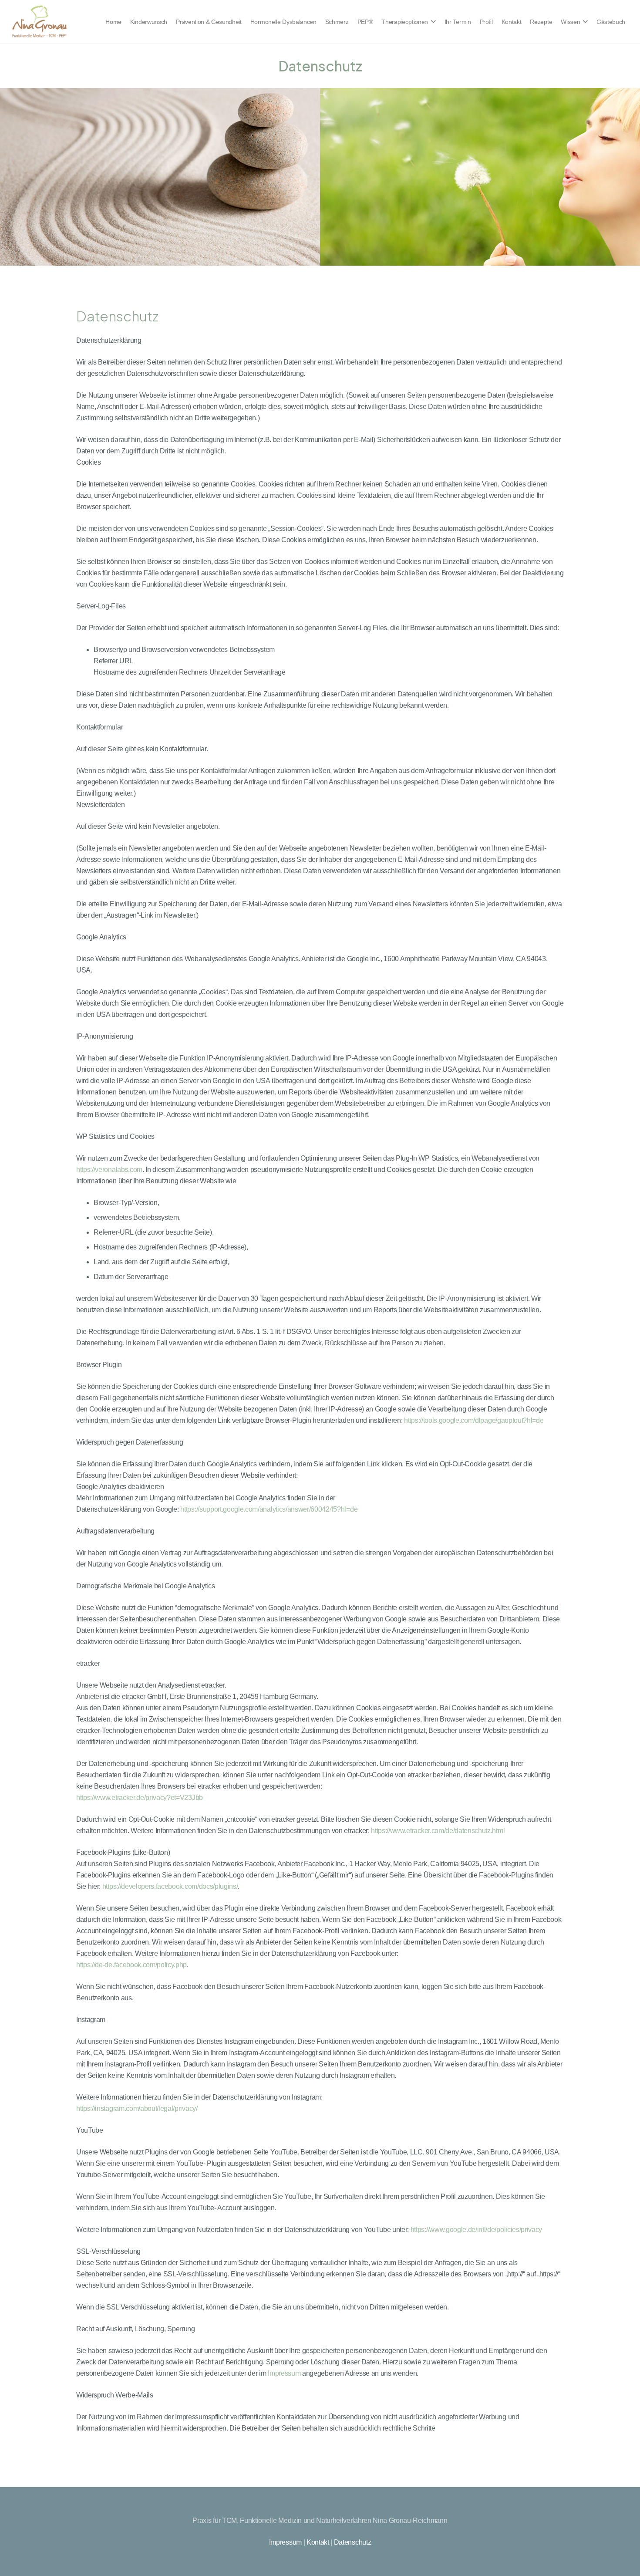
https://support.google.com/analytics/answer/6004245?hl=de (269, 1509)
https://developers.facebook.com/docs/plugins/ (170, 1886)
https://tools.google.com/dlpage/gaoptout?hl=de (474, 1420)
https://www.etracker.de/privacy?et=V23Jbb (140, 1798)
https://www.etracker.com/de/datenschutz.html (438, 1831)
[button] (432, 22)
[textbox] (320, 1384)
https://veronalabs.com (109, 1170)
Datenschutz (352, 2542)
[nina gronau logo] (39, 22)
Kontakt (318, 2542)
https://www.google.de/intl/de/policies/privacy (476, 2230)
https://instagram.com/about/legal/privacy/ (137, 2108)
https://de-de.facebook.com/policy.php (131, 1965)
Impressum (284, 2373)
